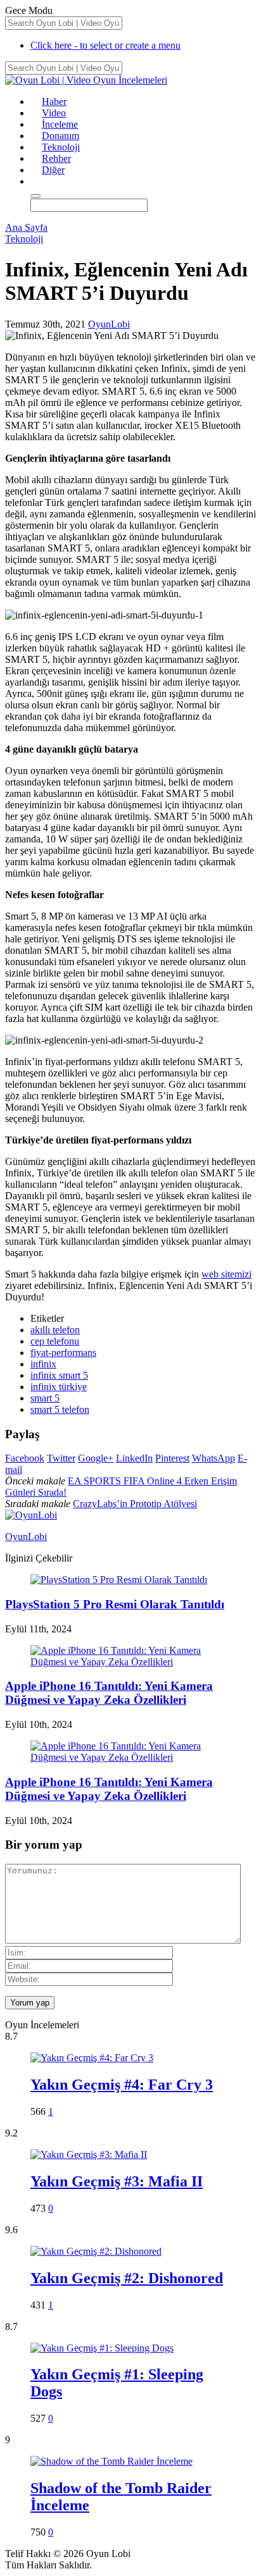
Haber (54, 102)
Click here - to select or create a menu (105, 45)
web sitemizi (226, 1274)
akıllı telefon (55, 1330)
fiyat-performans (63, 1353)
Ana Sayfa (26, 227)
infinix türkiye (59, 1387)
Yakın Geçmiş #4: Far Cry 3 (122, 2085)
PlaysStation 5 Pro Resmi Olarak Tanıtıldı (115, 1604)
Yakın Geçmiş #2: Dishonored (127, 2278)
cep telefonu (55, 1341)
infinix (43, 1364)
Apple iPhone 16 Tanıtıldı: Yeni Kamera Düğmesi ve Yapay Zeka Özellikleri (109, 1693)
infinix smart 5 (59, 1375)
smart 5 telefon (60, 1409)
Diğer (53, 170)
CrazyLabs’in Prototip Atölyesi (135, 1504)
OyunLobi (109, 324)
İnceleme (60, 124)
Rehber (56, 158)
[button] (36, 181)
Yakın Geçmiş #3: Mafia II (117, 2181)
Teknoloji (61, 147)
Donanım (60, 136)
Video (54, 113)
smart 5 (45, 1398)
